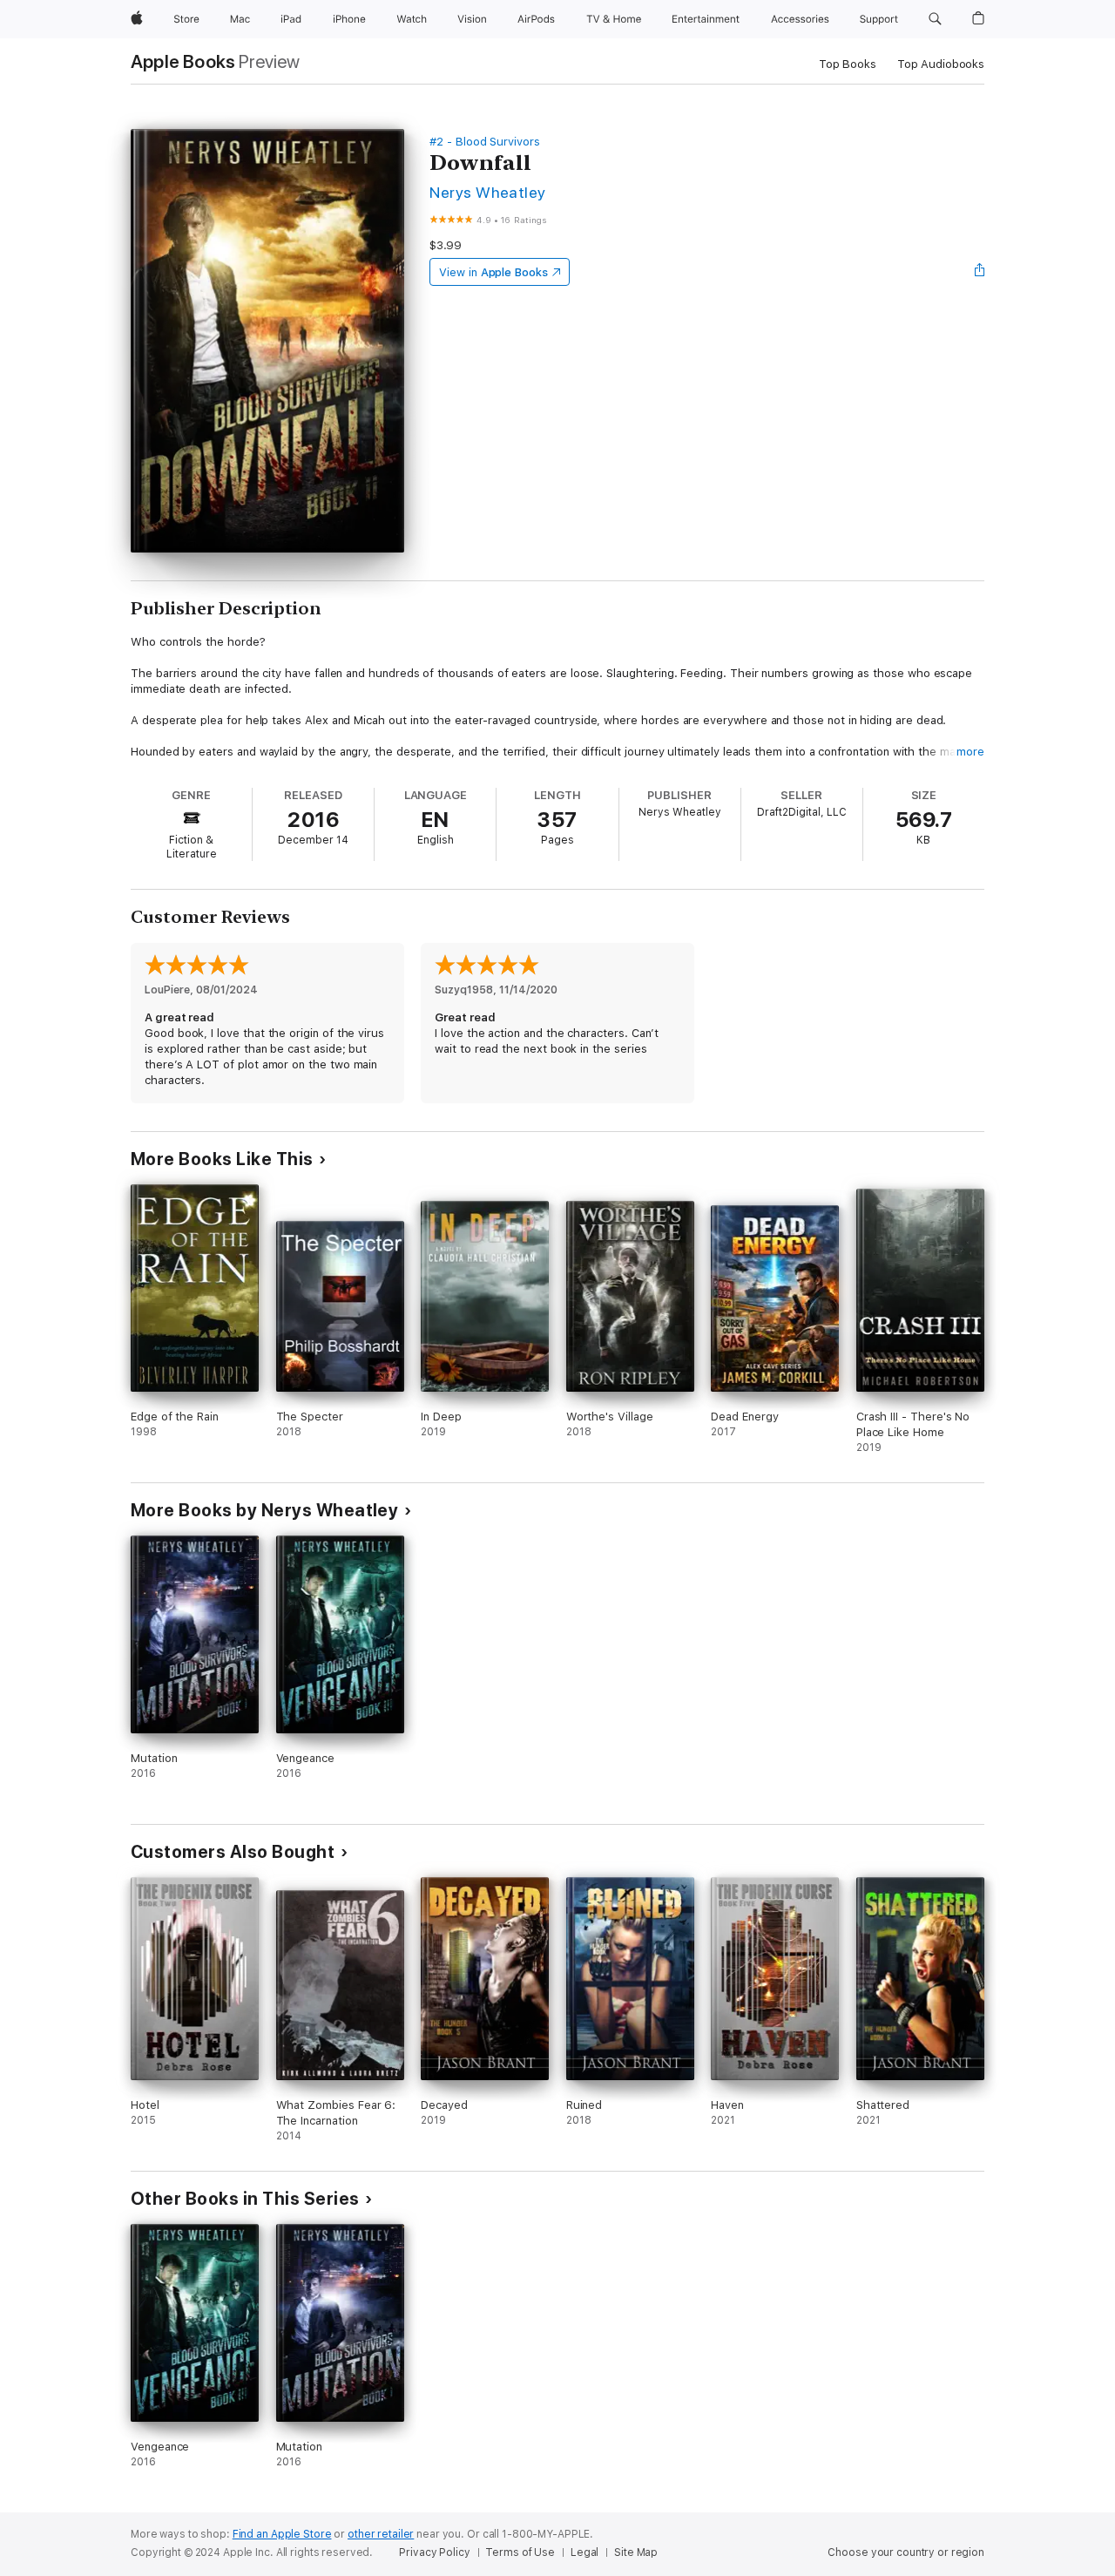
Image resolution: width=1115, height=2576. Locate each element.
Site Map (636, 2552)
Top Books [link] (848, 64)
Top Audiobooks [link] (941, 64)
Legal (585, 2552)
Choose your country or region (906, 2552)
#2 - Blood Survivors (485, 142)
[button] (935, 19)
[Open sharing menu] (980, 272)
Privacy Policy (434, 2552)
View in (493, 272)
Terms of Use (520, 2552)
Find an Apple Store (282, 2534)
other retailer (381, 2534)
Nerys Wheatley (488, 192)
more (970, 752)
